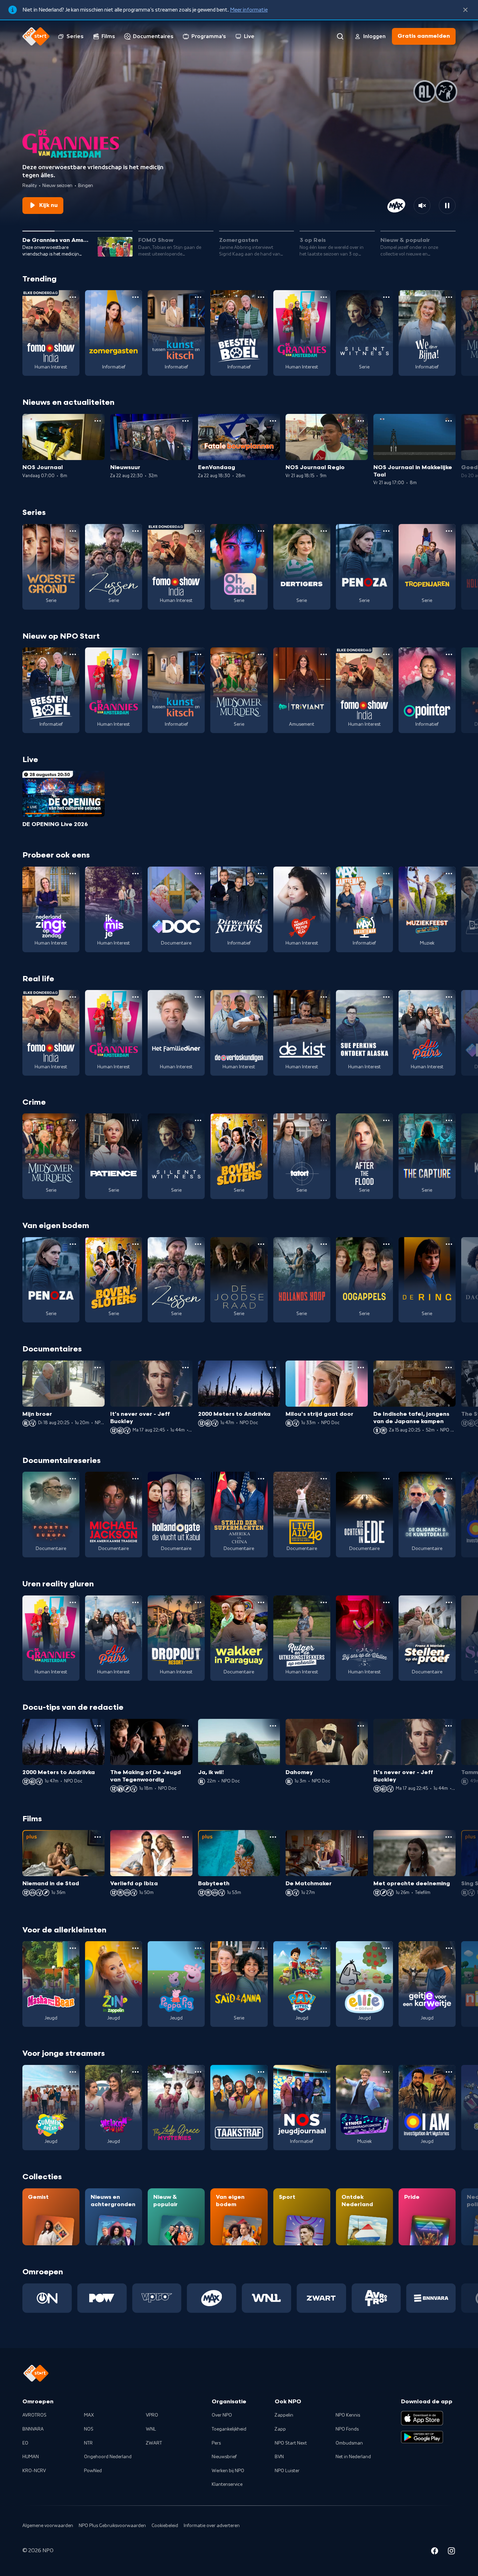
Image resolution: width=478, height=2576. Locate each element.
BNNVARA (33, 2429)
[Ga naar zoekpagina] (340, 36)
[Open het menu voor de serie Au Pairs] (449, 997)
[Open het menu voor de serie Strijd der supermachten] (261, 1479)
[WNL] (266, 2298)
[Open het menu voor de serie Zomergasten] (135, 297)
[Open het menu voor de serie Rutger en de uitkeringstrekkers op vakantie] (324, 1602)
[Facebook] (435, 2552)
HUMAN (31, 2457)
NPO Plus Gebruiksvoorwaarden (112, 2526)
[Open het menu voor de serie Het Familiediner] (198, 997)
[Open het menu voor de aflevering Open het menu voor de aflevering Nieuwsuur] (185, 421)
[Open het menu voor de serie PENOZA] (386, 531)
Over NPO (222, 2415)
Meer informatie (249, 10)
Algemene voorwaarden (48, 2526)
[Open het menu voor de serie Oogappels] (386, 1244)
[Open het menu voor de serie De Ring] (449, 1244)
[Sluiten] (465, 10)
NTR (88, 2443)
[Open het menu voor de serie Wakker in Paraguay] (261, 1602)
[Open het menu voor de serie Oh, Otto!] (261, 531)
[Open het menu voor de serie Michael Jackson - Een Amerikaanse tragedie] (135, 1479)
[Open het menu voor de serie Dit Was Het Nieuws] (261, 874)
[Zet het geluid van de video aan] (422, 206)
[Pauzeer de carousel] (447, 206)
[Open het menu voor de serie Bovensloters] (261, 1120)
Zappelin (284, 2415)
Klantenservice (227, 2484)
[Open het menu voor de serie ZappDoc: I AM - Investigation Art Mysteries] (449, 2072)
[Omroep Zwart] (321, 2298)
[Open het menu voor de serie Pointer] (449, 654)
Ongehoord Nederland (108, 2457)
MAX (89, 2415)
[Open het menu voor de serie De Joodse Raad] (261, 1244)
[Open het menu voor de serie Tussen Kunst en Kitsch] (198, 297)
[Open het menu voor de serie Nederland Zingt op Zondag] (73, 874)
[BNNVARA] (431, 2298)
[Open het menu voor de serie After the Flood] (386, 1120)
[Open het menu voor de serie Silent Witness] (386, 297)
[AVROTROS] (376, 2298)
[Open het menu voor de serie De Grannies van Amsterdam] (324, 297)
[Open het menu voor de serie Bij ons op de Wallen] (386, 1602)
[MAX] (212, 2298)
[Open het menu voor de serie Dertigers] (324, 531)
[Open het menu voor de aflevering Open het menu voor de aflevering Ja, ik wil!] (273, 1726)
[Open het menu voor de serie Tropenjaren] (449, 531)
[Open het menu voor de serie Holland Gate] (198, 1479)
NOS (89, 2429)
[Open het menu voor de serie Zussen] (135, 531)
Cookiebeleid (165, 2526)
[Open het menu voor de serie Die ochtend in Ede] (386, 1479)
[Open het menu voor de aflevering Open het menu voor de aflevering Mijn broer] (98, 1368)
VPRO (152, 2415)
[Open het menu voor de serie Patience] (135, 1120)
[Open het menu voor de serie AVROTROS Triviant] (324, 654)
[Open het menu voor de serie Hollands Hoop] (324, 1244)
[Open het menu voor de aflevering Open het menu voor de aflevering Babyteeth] (273, 1837)
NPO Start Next (291, 2443)
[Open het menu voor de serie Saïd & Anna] (261, 1948)
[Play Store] (422, 2437)
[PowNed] (102, 2298)
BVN (279, 2457)
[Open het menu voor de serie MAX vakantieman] (386, 874)
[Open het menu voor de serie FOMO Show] (73, 297)
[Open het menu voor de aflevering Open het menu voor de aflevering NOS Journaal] (98, 421)
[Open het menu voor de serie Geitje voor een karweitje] (449, 1948)
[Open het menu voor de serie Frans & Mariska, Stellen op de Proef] (449, 1602)
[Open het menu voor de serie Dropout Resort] (198, 1602)
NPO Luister (287, 2471)
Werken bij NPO (228, 2471)
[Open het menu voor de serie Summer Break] (73, 2072)
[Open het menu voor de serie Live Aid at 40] (324, 1479)
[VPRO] (157, 2298)
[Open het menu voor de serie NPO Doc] (198, 874)
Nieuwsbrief (224, 2457)
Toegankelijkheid (229, 2429)
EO (25, 2443)
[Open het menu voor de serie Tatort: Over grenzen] (324, 1120)
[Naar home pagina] (36, 36)
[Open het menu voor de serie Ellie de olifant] (386, 1948)
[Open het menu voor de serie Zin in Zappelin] (135, 1948)
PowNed (93, 2471)
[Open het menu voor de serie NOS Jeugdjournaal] (324, 2072)
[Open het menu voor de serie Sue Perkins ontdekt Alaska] (386, 997)
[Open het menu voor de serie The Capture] (449, 1120)
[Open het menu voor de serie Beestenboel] (261, 297)
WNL (151, 2429)
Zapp (280, 2429)
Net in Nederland (353, 2457)
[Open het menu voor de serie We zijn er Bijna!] (449, 297)
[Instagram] (451, 2552)
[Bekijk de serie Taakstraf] (239, 2108)
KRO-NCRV (34, 2471)
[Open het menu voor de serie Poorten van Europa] (73, 1479)
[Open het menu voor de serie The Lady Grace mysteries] (198, 2072)
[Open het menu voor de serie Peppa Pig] (198, 1948)
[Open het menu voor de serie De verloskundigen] (261, 997)
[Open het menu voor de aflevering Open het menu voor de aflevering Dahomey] (361, 1726)
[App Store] (422, 2418)
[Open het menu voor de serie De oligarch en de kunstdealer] (449, 1479)
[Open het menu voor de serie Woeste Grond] (73, 531)
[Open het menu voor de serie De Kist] (324, 997)
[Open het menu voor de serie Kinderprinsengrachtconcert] (386, 2072)
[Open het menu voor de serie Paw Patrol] (324, 1948)
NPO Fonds (347, 2429)
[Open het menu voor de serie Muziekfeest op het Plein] (449, 874)
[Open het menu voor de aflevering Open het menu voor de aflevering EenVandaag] (273, 421)
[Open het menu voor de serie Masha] (73, 1948)
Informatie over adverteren (212, 2526)
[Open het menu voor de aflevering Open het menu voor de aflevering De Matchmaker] (361, 1837)
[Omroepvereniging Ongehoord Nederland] (47, 2298)
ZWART (154, 2443)
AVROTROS (34, 2415)
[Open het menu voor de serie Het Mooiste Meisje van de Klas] (324, 874)
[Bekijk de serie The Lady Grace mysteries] (176, 2108)
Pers (216, 2443)
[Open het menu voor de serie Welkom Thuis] (135, 2072)
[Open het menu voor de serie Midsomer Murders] (261, 654)
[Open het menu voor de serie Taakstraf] (261, 2072)
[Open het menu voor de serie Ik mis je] (135, 874)
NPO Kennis (348, 2415)
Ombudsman (349, 2443)
